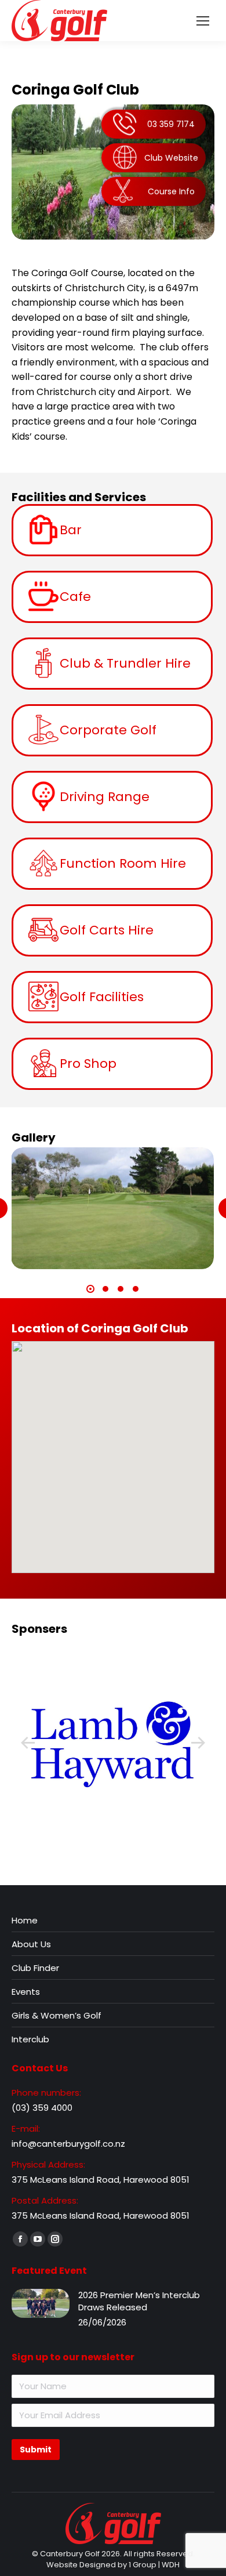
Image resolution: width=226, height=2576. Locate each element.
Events (26, 1992)
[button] (90, 1289)
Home (25, 1920)
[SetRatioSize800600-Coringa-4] (112, 1208)
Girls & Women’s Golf (57, 2015)
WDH (171, 2565)
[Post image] (41, 2303)
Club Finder (35, 1968)
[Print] (112, 1743)
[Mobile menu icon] (203, 21)
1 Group (143, 2565)
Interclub (30, 2039)
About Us (31, 1944)
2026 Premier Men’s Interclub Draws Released (139, 2301)
